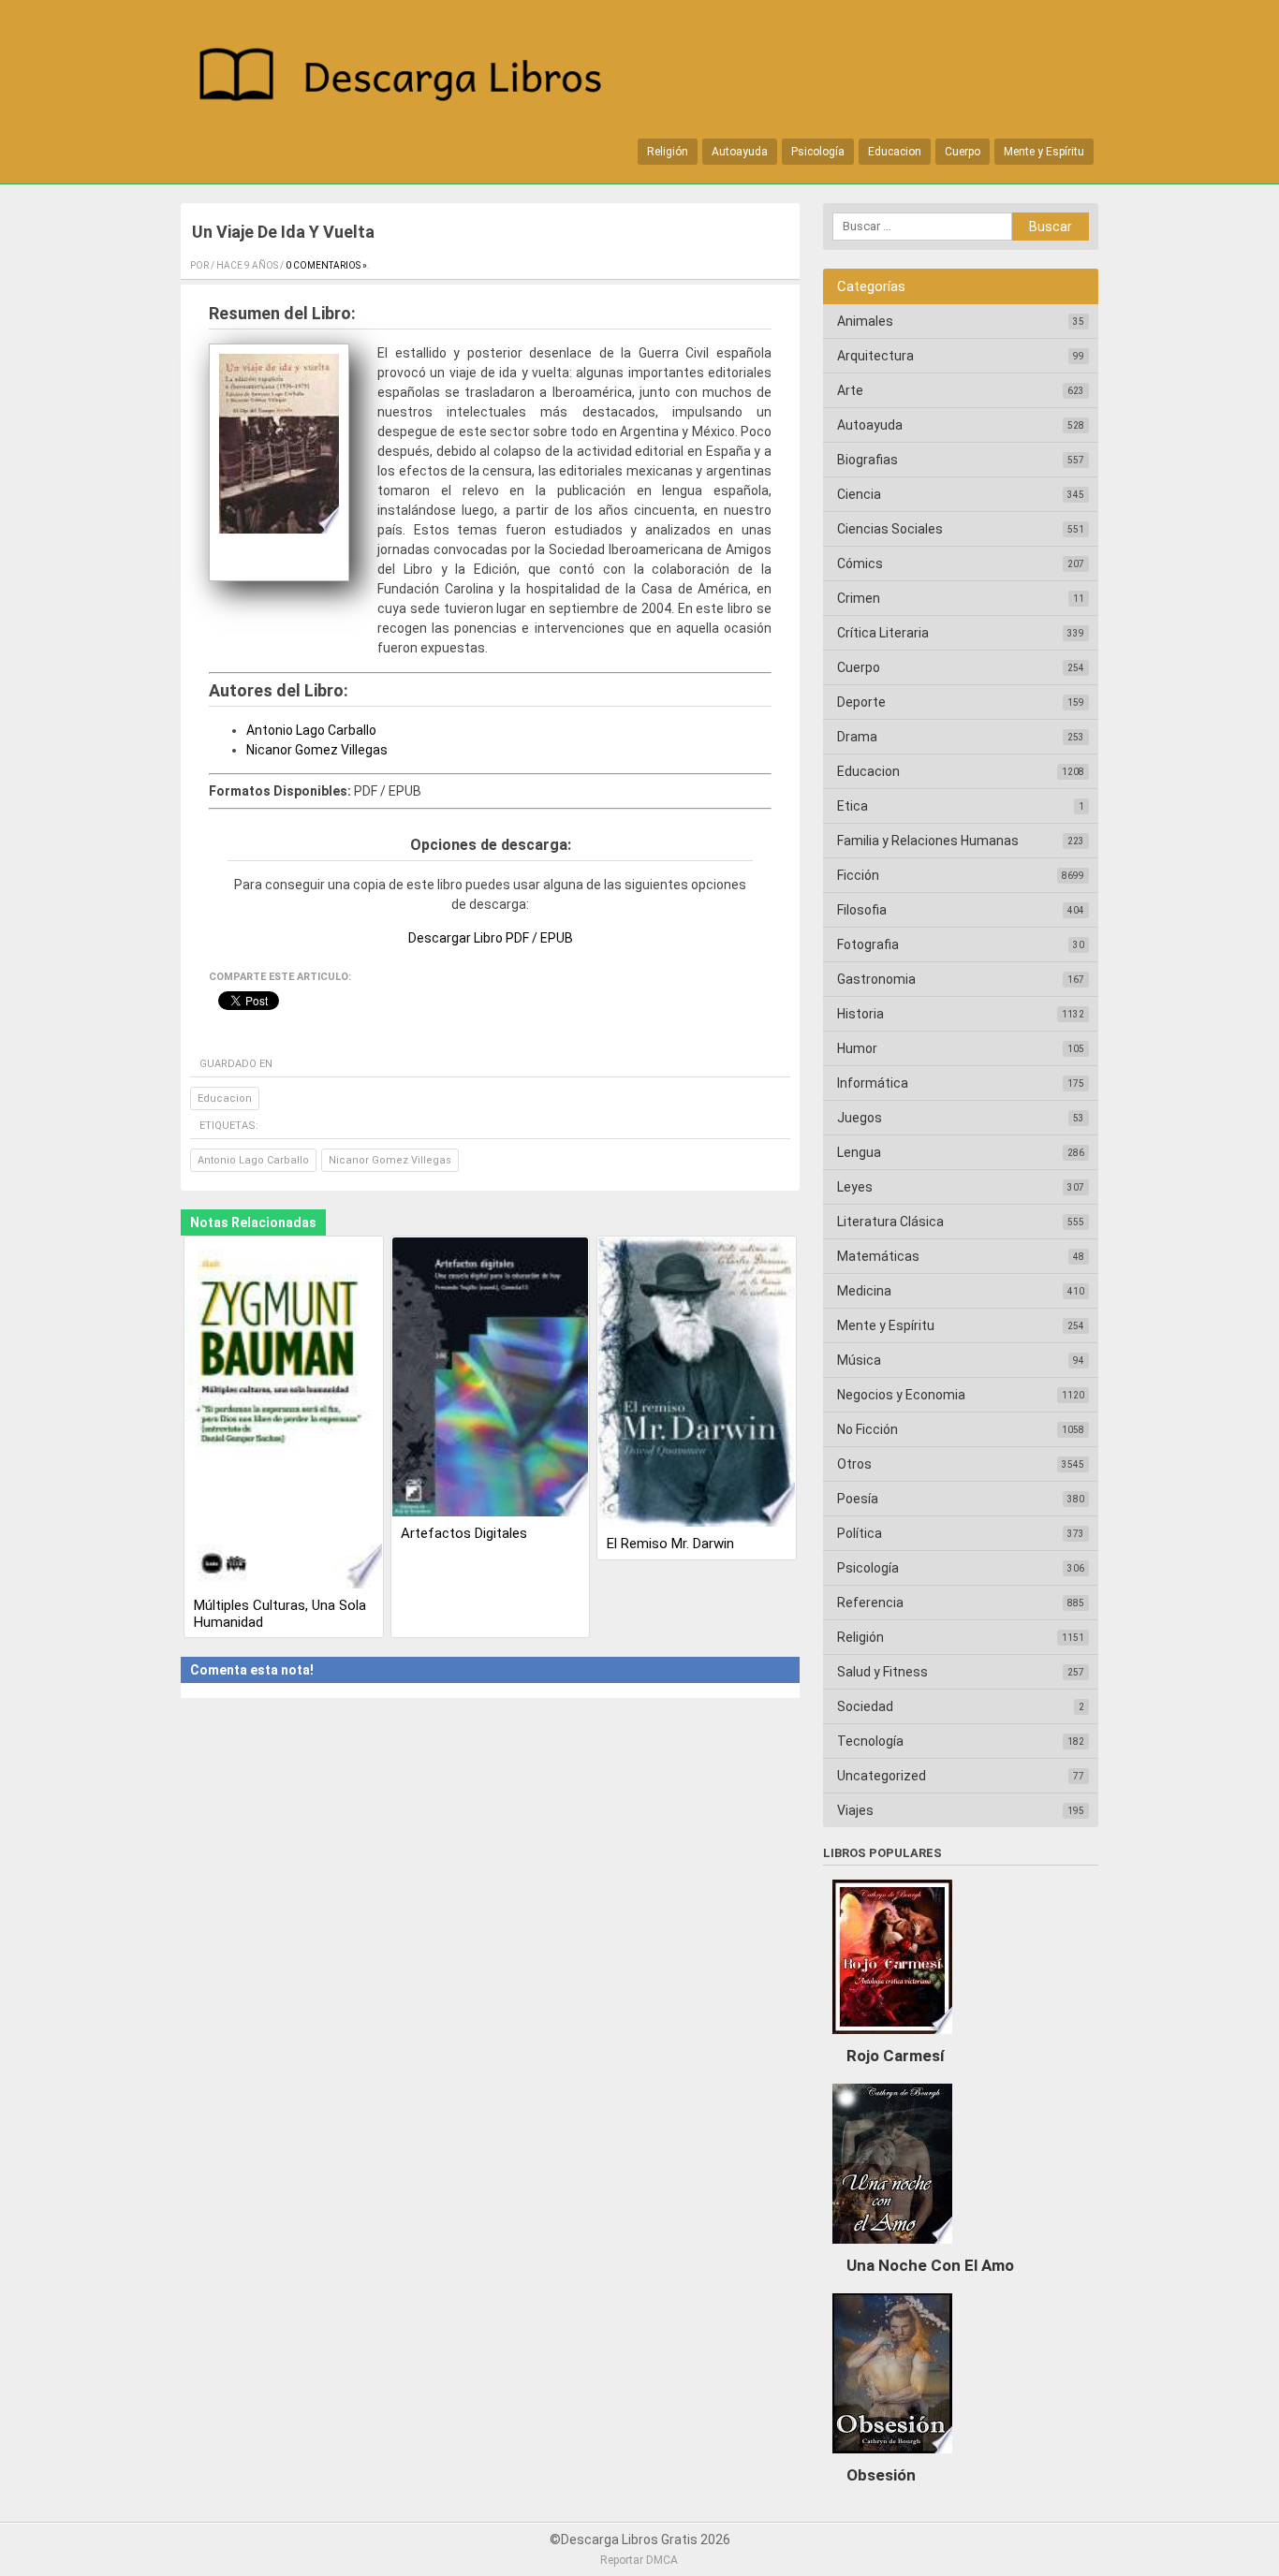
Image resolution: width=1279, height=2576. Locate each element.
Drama (857, 737)
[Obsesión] (892, 2458)
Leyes (855, 1187)
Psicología (818, 152)
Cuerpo (963, 152)
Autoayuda (740, 152)
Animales (865, 321)
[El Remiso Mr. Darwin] (697, 1384)
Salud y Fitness (882, 1672)
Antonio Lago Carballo (311, 730)
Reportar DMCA (639, 2560)
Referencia (870, 1603)
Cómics (860, 563)
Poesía (858, 1499)
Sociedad (865, 1706)
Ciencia (859, 494)
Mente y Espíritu (1044, 152)
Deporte (861, 702)
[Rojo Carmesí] (892, 2039)
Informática (873, 1083)
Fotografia (868, 944)
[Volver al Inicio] (410, 78)
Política (860, 1533)
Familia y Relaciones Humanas (928, 841)
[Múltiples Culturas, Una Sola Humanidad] (284, 1414)
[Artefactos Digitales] (491, 1378)
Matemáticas (878, 1256)
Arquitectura (875, 356)
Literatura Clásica (890, 1222)
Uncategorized (882, 1776)
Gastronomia (876, 979)
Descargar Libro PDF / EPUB (491, 938)
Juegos (860, 1118)
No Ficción (867, 1429)
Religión (668, 152)
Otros (854, 1464)
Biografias (867, 460)
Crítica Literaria (883, 633)
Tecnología (870, 1741)
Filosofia (862, 910)
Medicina (864, 1291)
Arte (850, 390)
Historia (860, 1014)
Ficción (858, 875)
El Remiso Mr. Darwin (670, 1544)
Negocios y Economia (901, 1395)
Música (859, 1360)
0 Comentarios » (326, 265)
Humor (857, 1048)
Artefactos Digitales (464, 1533)
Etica (853, 806)
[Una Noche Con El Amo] (892, 2248)
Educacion (895, 152)
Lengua (859, 1152)
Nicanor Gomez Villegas (317, 750)
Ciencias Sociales (890, 529)
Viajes (855, 1810)
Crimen (859, 598)
